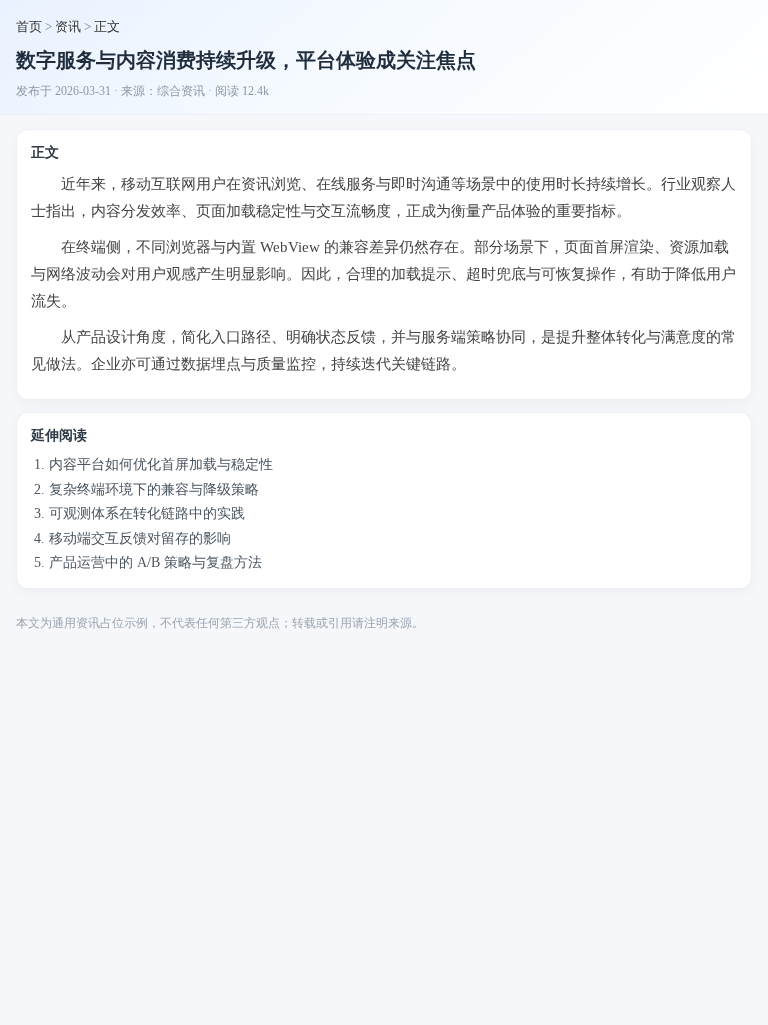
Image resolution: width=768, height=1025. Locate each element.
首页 (29, 26)
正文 (107, 26)
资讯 (68, 26)
